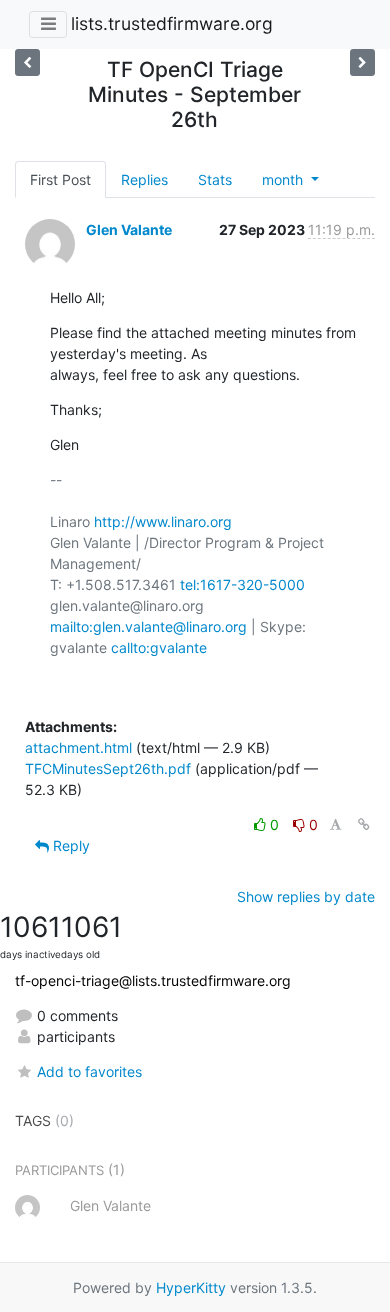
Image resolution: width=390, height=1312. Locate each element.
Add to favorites (89, 1071)
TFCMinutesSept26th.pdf (108, 768)
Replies (144, 179)
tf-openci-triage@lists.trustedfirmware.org (153, 980)
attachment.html (78, 747)
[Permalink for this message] (364, 824)
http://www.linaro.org (163, 521)
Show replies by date (306, 896)
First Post (60, 179)
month (284, 179)
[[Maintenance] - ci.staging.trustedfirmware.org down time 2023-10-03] (27, 62)
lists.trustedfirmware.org (172, 23)
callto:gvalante (159, 647)
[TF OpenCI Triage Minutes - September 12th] (362, 62)
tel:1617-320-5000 (242, 584)
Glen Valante (129, 229)
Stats (215, 179)
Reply (69, 845)
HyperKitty (191, 1287)
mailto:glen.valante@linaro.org (148, 626)
